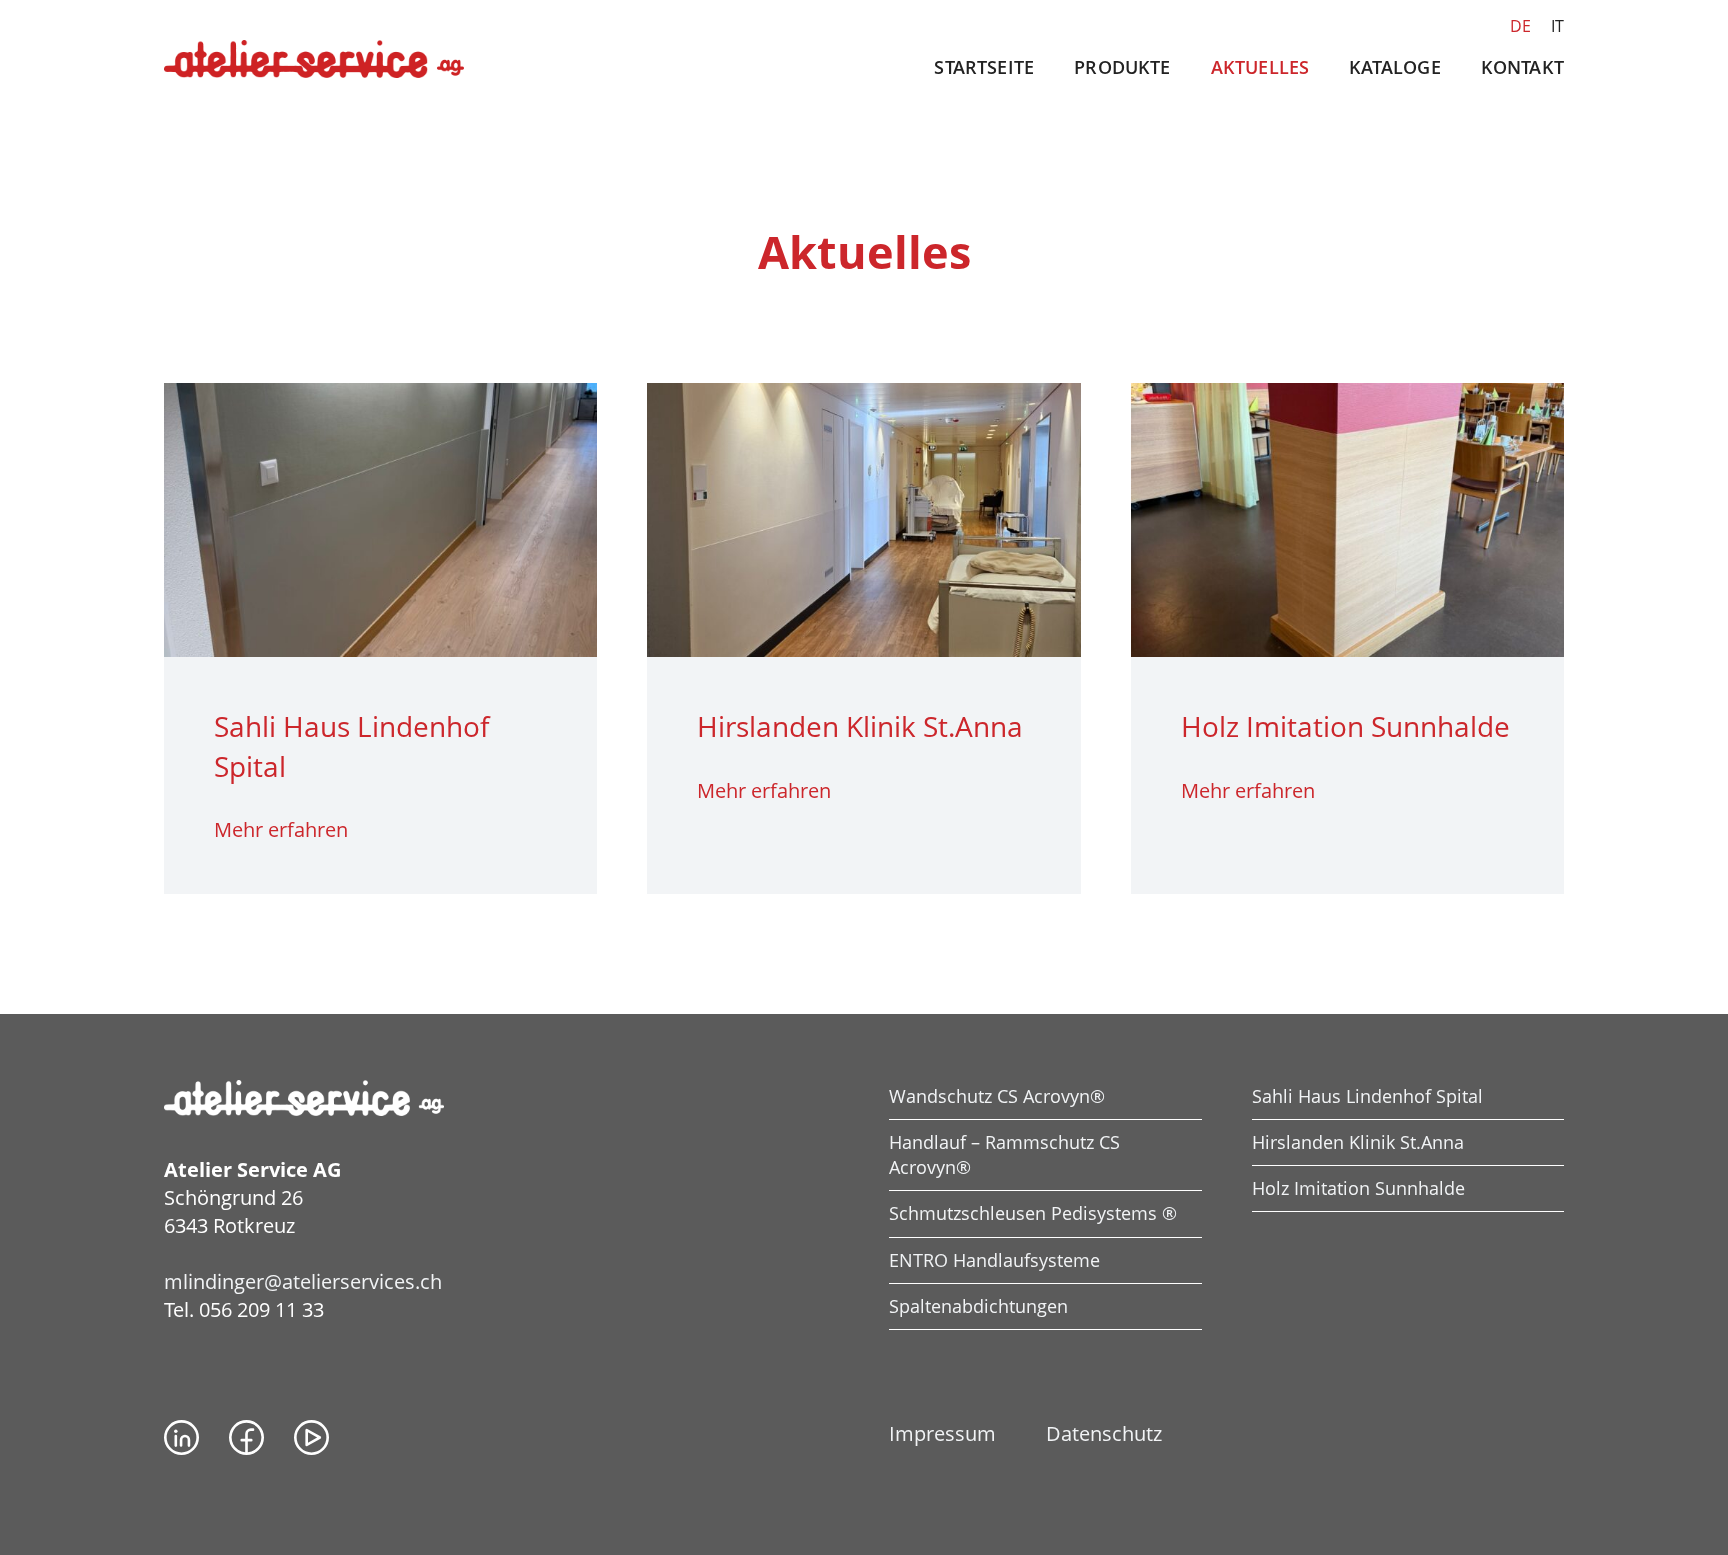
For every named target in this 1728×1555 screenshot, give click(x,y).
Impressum (942, 1433)
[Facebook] (246, 1437)
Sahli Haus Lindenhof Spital (1367, 1096)
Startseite (984, 67)
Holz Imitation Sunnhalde (1358, 1188)
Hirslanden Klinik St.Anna (1358, 1142)
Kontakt (1522, 67)
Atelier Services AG (314, 59)
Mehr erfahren (281, 829)
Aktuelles (1260, 67)
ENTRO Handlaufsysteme (994, 1260)
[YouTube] (311, 1437)
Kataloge (1394, 67)
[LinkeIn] (181, 1437)
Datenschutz (1104, 1433)
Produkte (1122, 67)
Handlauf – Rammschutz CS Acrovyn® (1004, 1154)
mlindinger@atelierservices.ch (303, 1281)
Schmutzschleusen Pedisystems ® (1033, 1213)
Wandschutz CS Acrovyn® (997, 1096)
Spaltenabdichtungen (978, 1306)
